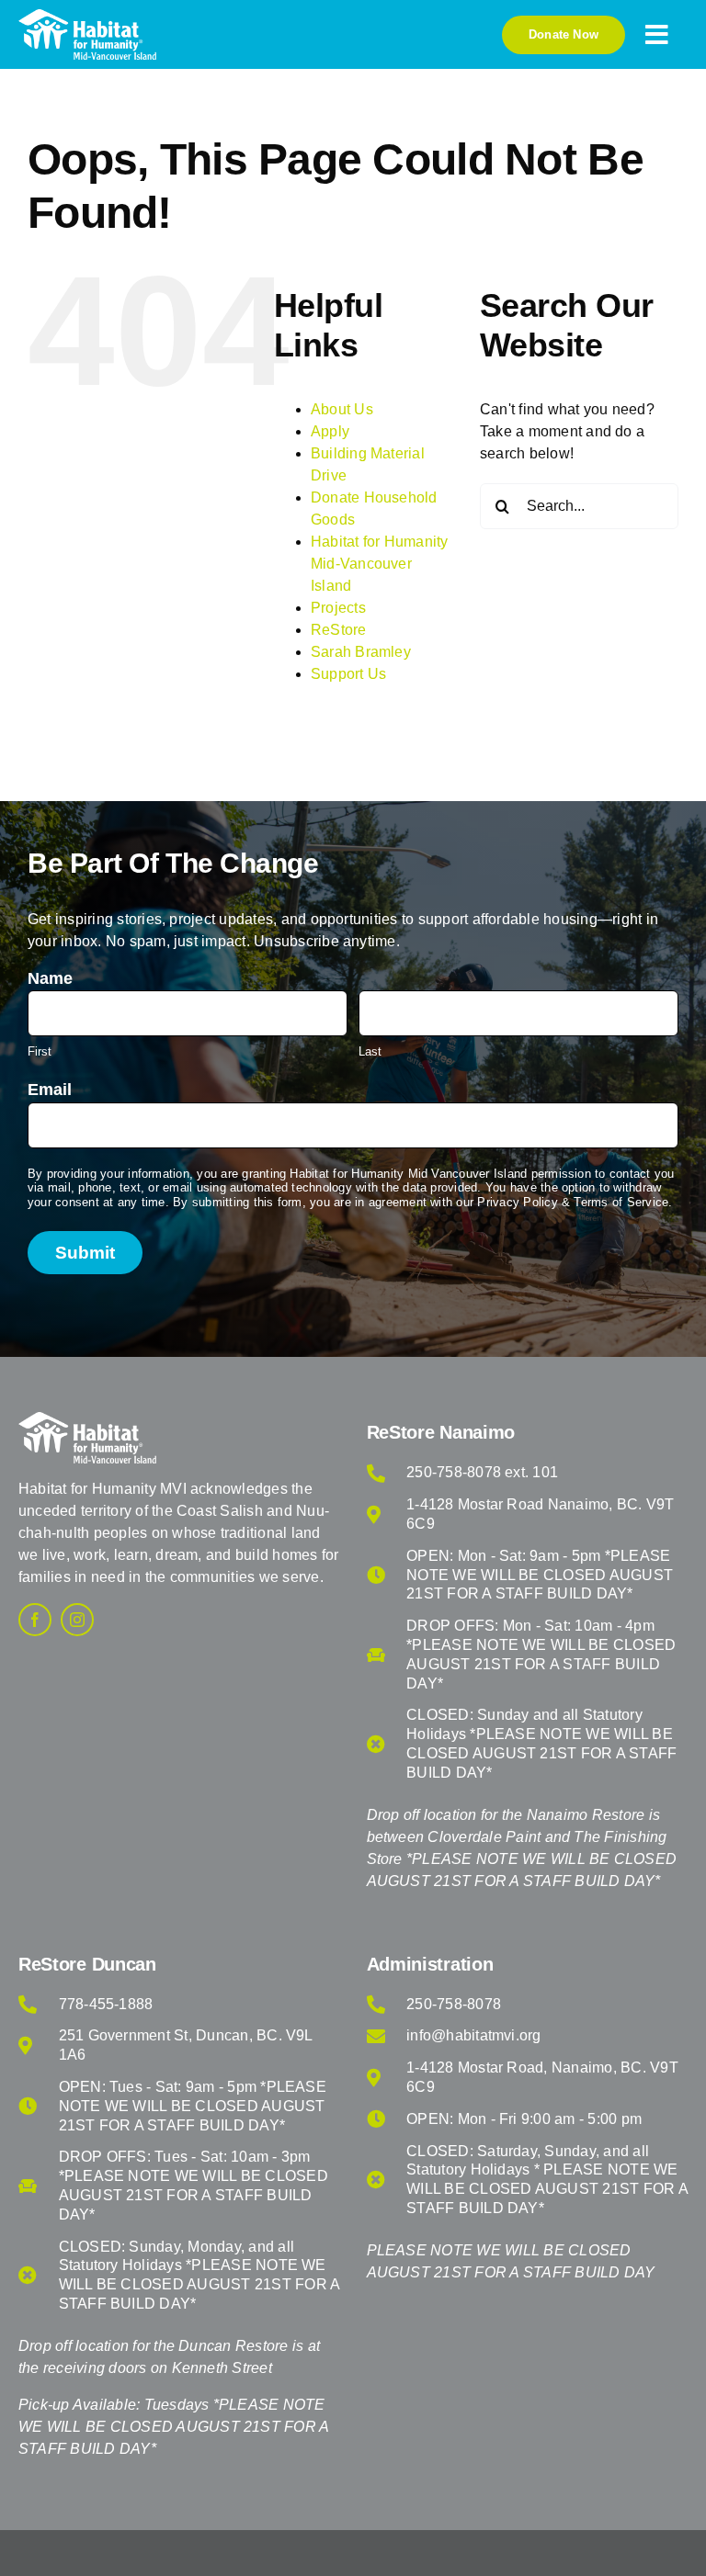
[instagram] (77, 1620)
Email (50, 1090)
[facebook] (35, 1620)
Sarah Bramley (361, 652)
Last (370, 1051)
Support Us (348, 674)
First (40, 1051)
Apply (330, 431)
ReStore (339, 630)
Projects (338, 608)
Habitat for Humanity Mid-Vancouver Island (380, 564)
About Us (342, 409)
